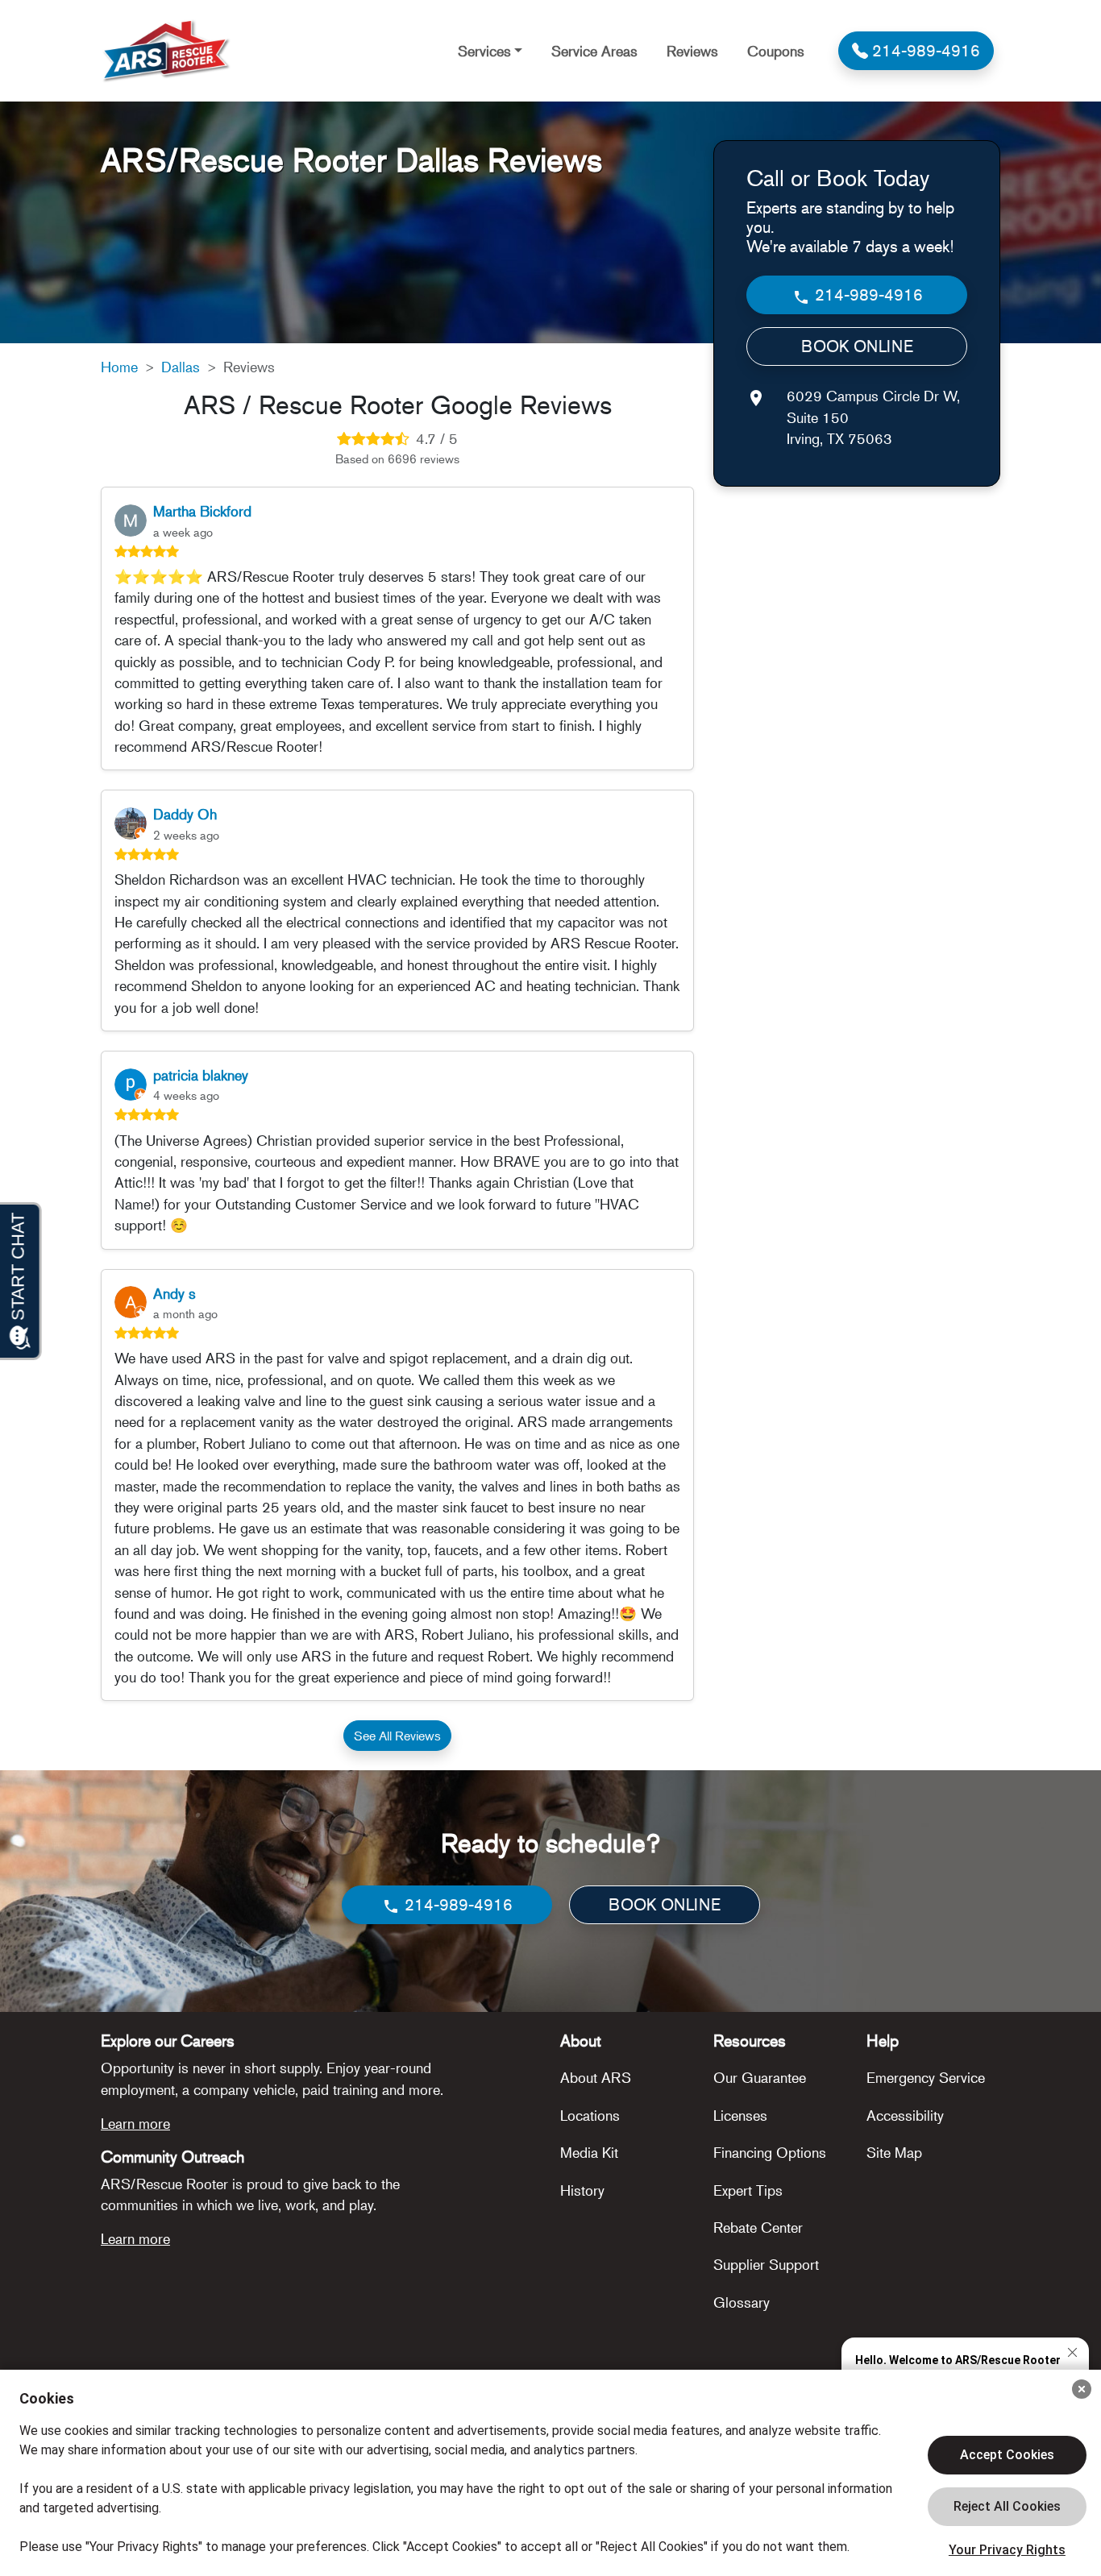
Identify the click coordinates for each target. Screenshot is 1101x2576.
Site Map (894, 2152)
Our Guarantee (760, 2077)
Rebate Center (758, 2227)
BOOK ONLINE (857, 347)
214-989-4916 (867, 295)
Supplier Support (766, 2264)
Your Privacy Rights (1007, 2550)
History (582, 2190)
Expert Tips (748, 2190)
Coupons (776, 51)
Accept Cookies (1007, 2455)
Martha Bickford (202, 511)
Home (119, 367)
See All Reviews (397, 1736)
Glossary (742, 2302)
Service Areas (594, 51)
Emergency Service (926, 2077)
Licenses (740, 2115)
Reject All (1007, 2507)
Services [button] (484, 51)
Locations (590, 2115)
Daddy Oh (185, 814)
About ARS (596, 2077)
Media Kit (589, 2152)
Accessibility (905, 2115)
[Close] (1082, 2389)
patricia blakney (201, 1075)
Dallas (181, 367)
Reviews (692, 51)
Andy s (174, 1293)
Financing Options (770, 2152)
